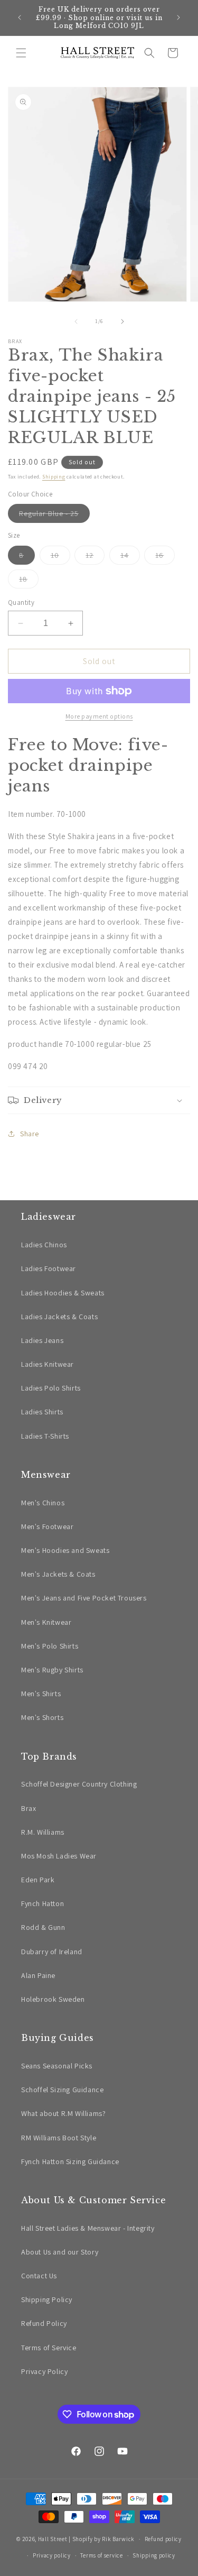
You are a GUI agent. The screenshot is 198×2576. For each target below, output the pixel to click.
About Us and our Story (60, 2252)
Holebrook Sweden (53, 1999)
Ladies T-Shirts (45, 1436)
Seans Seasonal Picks (57, 2066)
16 (165, 557)
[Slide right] (122, 321)
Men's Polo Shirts (50, 1646)
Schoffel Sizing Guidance (62, 2090)
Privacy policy (52, 2555)
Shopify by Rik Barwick (103, 2539)
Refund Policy (44, 2323)
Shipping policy (154, 2555)
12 (95, 557)
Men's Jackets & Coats (58, 1574)
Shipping (54, 477)
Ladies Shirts (42, 1412)
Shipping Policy (47, 2299)
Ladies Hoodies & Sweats (63, 1293)
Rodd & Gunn (43, 1927)
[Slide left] (76, 321)
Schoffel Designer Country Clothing (79, 1784)
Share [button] (30, 1134)
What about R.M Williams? (63, 2113)
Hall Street (53, 2539)
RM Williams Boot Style (59, 2138)
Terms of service (101, 2555)
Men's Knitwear (46, 1622)
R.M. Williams (43, 1832)
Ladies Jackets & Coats (59, 1317)
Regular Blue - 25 (54, 516)
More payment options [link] (99, 716)
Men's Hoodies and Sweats (65, 1550)
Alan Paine (38, 1975)
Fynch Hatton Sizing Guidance (70, 2161)
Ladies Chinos (44, 1245)
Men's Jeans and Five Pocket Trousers (84, 1598)
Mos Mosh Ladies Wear (59, 1856)
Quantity (21, 602)
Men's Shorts (42, 1717)
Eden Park (38, 1880)
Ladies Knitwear (48, 1364)
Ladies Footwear (49, 1268)
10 (60, 557)
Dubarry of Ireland (52, 1952)
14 (130, 557)
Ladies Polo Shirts (51, 1388)
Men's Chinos (43, 1503)
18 (29, 581)
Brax (29, 1808)
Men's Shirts (41, 1694)
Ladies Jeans (42, 1340)
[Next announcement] (178, 17)
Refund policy (163, 2539)
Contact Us (39, 2276)
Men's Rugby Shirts (52, 1670)
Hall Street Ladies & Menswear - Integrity (88, 2228)
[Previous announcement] (20, 17)
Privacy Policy (44, 2371)
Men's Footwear (47, 1526)
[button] (21, 53)
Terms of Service (49, 2348)
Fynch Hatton (43, 1903)
